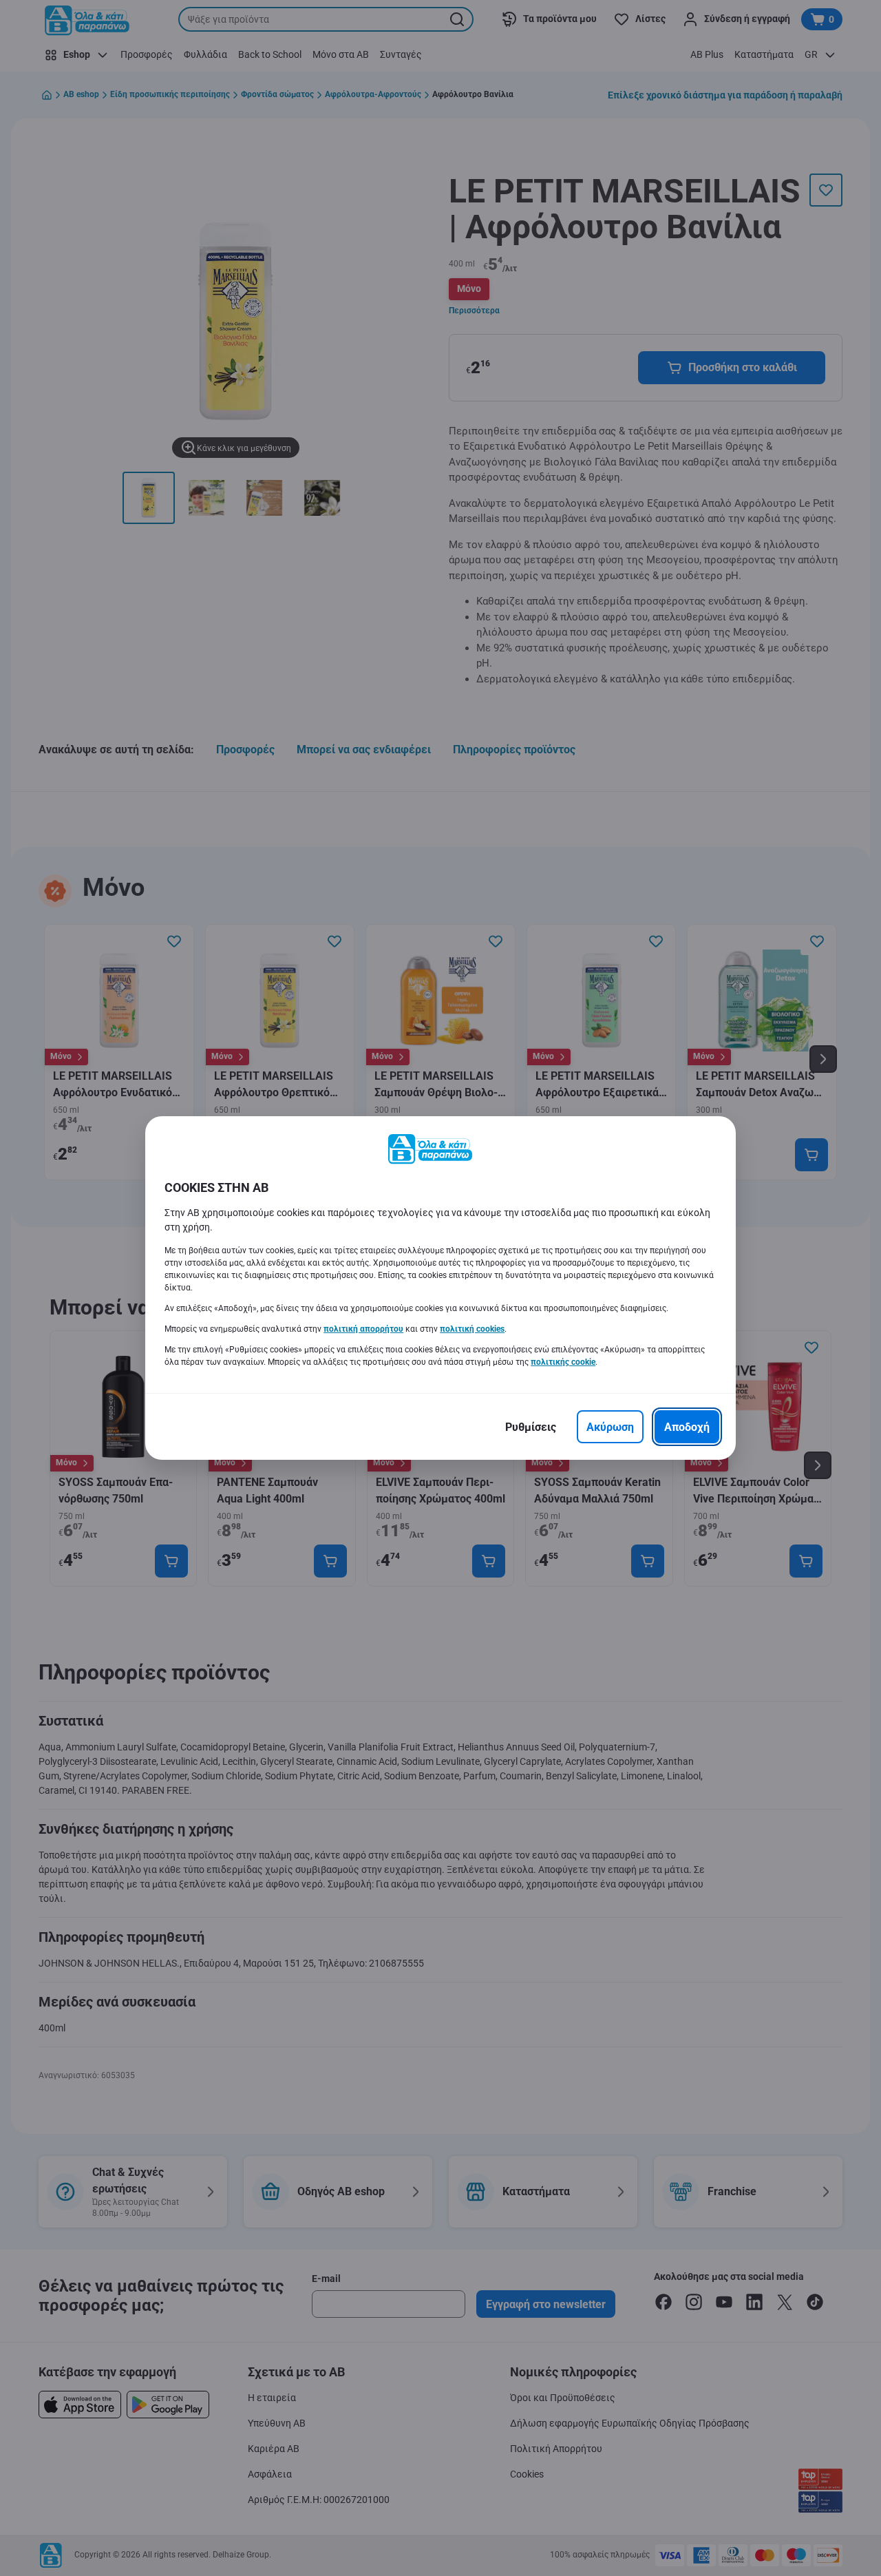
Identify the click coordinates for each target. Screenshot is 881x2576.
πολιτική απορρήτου (363, 1329)
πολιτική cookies (472, 1329)
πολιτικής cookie (563, 1362)
